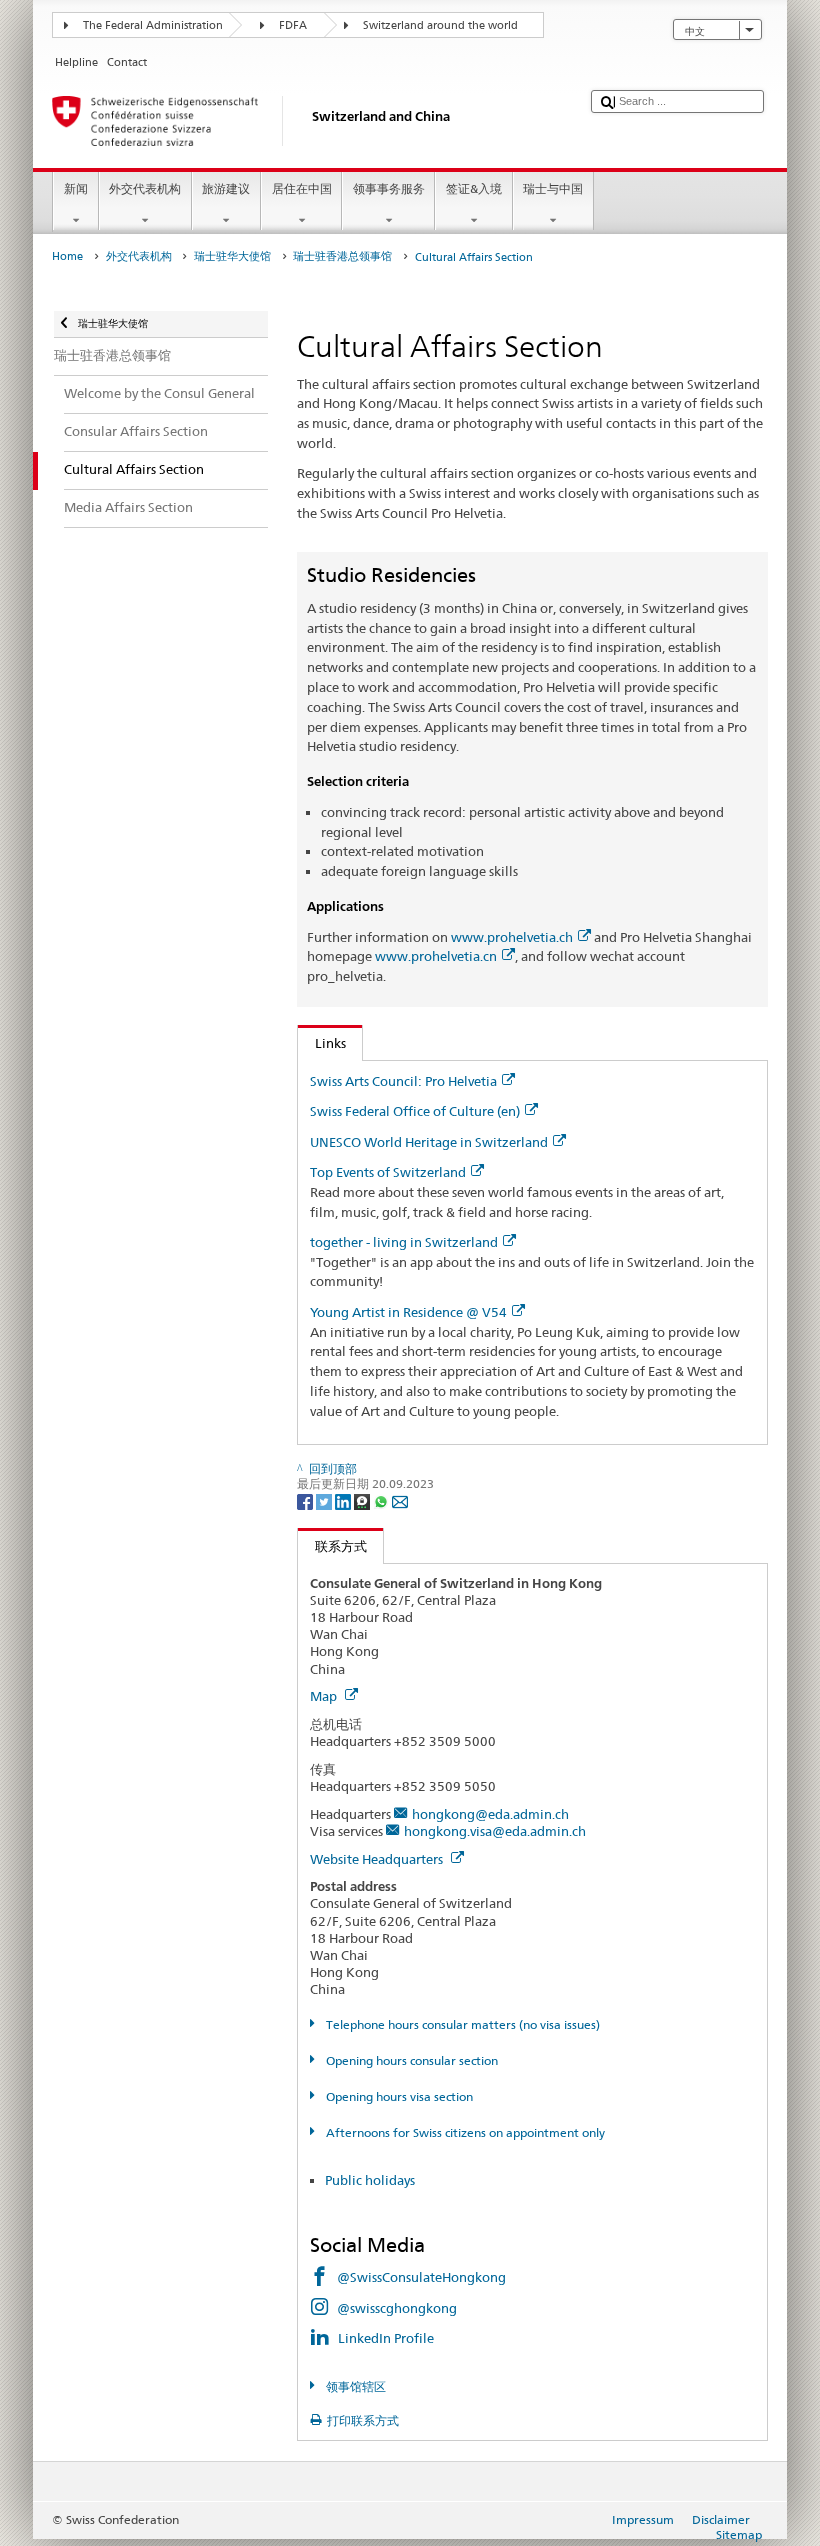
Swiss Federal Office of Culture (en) (415, 1111)
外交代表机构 (145, 188)
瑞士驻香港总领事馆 (342, 256)
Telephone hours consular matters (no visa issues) (461, 2024)
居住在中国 (302, 188)
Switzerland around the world (440, 25)
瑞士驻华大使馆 (232, 256)
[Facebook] (306, 1500)
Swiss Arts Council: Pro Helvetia (403, 1081)
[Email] (400, 1500)
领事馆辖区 (354, 2386)
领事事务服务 (389, 188)
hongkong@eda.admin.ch (490, 1814)
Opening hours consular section (410, 2060)
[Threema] (363, 1500)
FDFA (293, 25)
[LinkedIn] (344, 1500)
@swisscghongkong (397, 2308)
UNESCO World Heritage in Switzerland (429, 1142)
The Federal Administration (153, 25)
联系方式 (332, 1546)
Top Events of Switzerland (388, 1172)
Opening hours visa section (397, 2096)
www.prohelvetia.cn (436, 956)
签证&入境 (474, 188)
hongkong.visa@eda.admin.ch (495, 1831)
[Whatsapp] (382, 1500)
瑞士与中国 (553, 188)
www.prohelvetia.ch (512, 937)
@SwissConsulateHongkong (421, 2277)
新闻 (76, 188)
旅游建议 (226, 188)
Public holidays (370, 2180)
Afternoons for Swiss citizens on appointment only (463, 2132)
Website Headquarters (378, 1859)
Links (322, 1043)
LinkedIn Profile (386, 2338)
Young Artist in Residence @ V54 (408, 1312)
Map (325, 1696)
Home (67, 256)
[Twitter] (325, 1500)
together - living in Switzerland (404, 1242)
